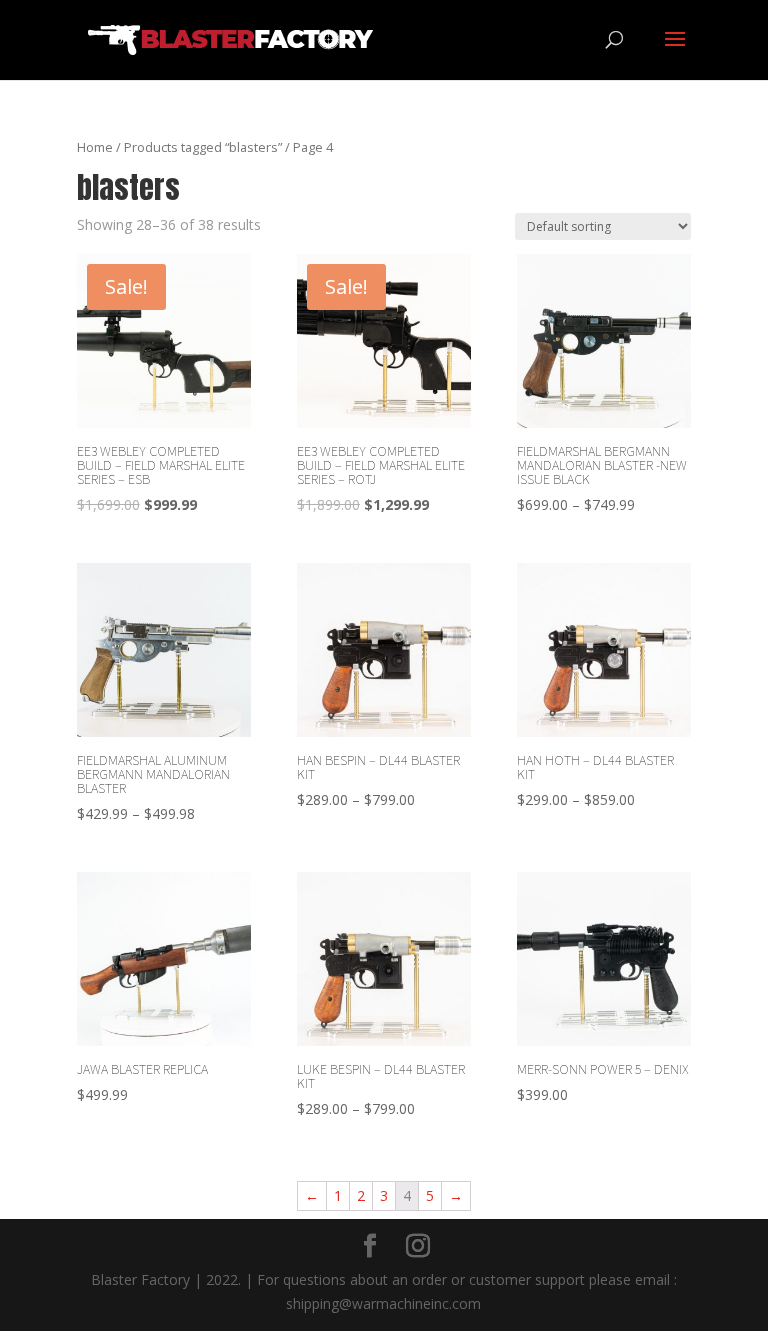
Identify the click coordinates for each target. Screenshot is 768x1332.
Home (95, 147)
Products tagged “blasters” (203, 147)
